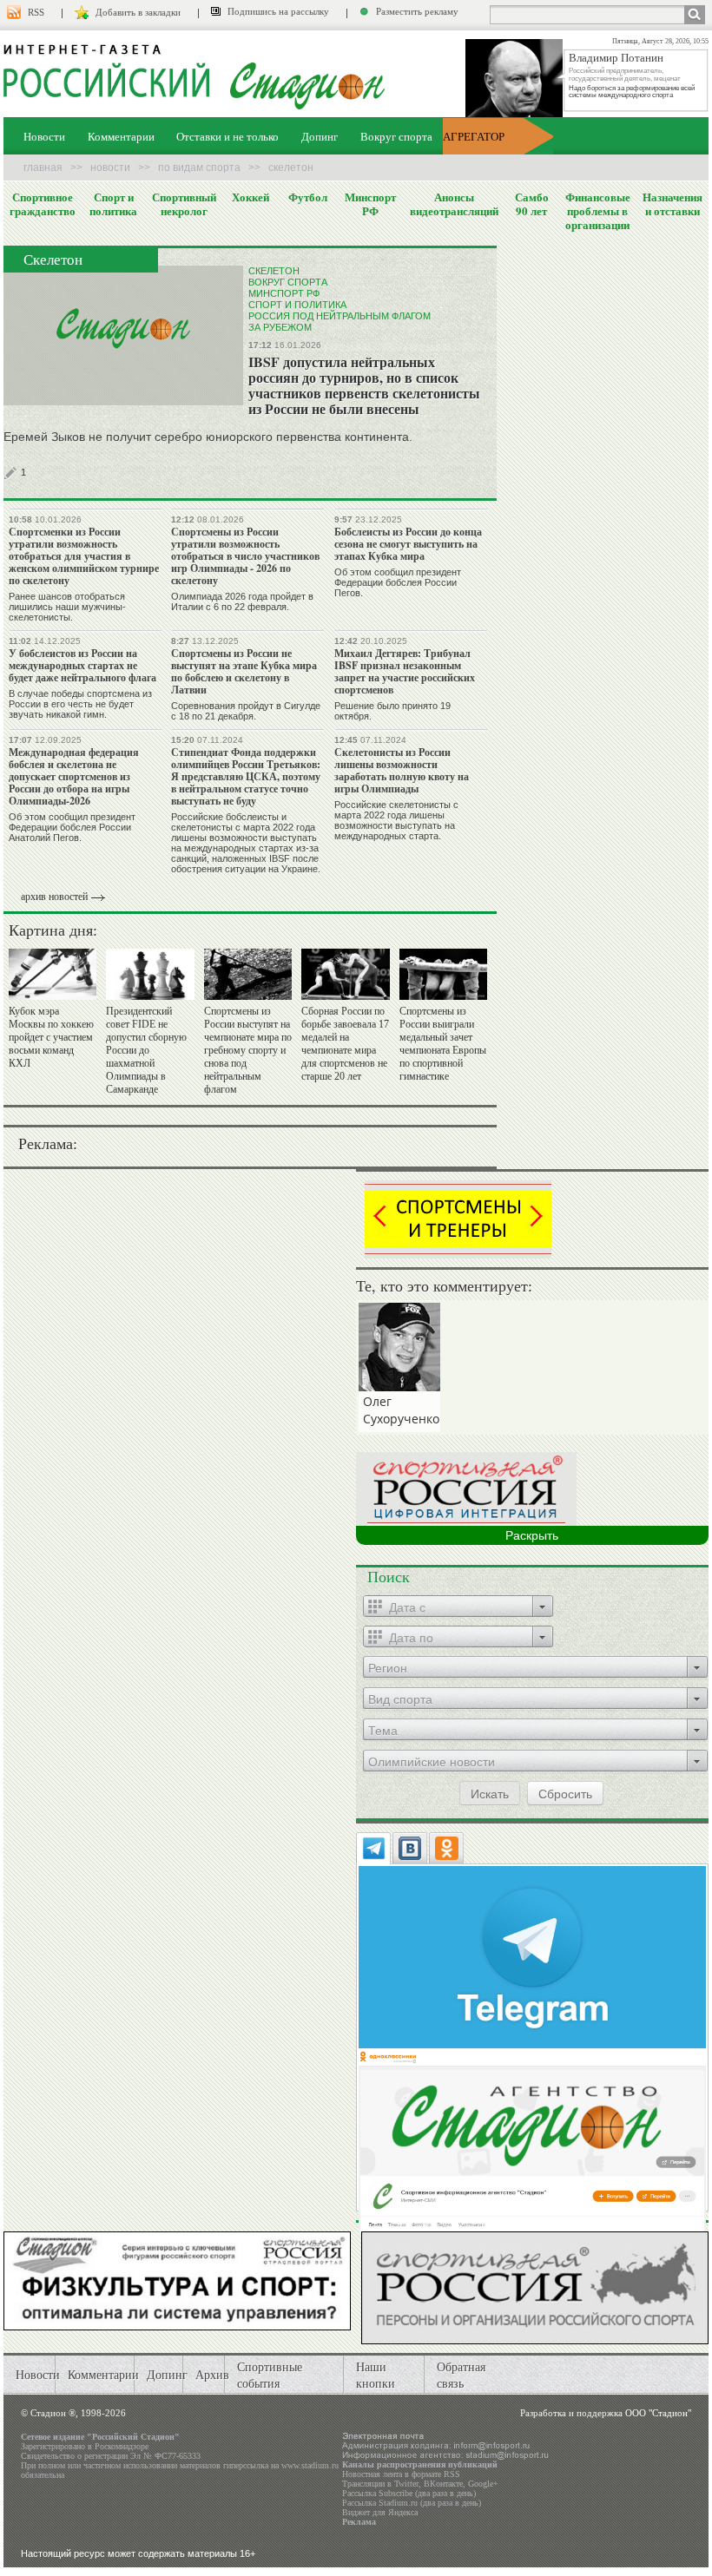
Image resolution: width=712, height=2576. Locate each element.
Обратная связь (461, 2375)
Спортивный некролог (184, 204)
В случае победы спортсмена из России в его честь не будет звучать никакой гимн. (80, 704)
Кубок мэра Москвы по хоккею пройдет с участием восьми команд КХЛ (51, 1037)
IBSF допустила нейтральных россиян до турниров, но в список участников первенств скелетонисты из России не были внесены (364, 385)
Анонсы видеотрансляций (454, 204)
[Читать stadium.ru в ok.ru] (532, 2142)
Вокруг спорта (396, 136)
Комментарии (121, 136)
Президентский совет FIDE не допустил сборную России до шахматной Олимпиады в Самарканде (146, 1050)
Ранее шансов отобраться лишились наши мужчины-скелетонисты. (67, 607)
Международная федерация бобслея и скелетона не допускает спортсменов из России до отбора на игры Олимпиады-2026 (74, 776)
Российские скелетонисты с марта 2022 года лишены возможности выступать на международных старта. (396, 820)
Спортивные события (270, 2375)
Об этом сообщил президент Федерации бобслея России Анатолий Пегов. (72, 827)
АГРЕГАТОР (474, 136)
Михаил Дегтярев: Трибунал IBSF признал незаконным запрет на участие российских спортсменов (405, 671)
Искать (490, 1793)
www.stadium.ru (310, 2465)
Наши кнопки (376, 2375)
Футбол (308, 197)
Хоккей (251, 197)
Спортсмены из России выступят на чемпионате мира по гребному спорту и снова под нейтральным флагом (248, 1050)
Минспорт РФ (370, 204)
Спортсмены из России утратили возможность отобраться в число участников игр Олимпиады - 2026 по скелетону (245, 556)
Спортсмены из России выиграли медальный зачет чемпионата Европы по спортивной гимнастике (443, 1044)
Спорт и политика (113, 204)
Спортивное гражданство (43, 204)
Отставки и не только (227, 136)
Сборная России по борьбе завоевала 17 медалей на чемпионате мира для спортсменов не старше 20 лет (345, 1044)
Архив (212, 2374)
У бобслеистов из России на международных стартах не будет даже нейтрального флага (82, 665)
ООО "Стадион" (658, 2413)
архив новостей (54, 897)
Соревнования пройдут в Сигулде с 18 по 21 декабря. (246, 711)
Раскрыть (532, 1535)
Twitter (406, 2484)
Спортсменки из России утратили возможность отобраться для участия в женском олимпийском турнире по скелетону (84, 556)
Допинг (320, 136)
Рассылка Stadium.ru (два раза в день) (412, 2503)
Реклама (359, 2522)
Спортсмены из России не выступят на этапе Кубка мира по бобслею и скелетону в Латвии (244, 671)
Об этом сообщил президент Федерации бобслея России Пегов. (398, 582)
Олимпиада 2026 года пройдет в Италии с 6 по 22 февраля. (242, 601)
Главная (43, 168)
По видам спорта (199, 168)
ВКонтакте (443, 2484)
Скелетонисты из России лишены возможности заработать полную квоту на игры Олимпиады (402, 770)
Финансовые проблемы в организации (598, 211)
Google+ (483, 2484)
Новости (44, 136)
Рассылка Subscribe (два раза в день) (409, 2493)
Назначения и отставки (672, 204)
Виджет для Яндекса (380, 2512)
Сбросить (565, 1793)
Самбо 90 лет (532, 204)
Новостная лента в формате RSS (401, 2474)
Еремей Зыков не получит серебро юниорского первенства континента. (208, 437)
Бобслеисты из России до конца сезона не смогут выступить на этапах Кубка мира (408, 544)
